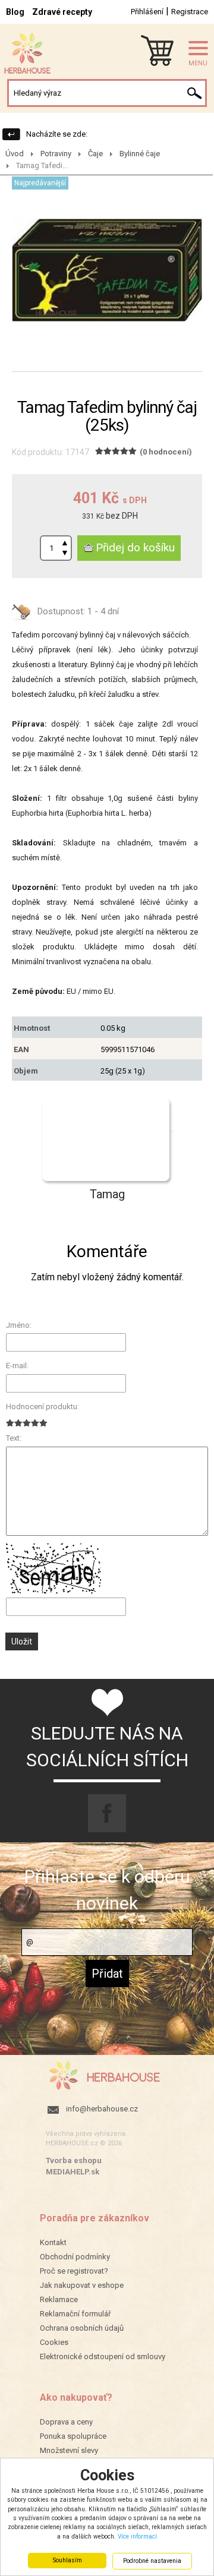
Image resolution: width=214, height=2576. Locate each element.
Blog (15, 12)
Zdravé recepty (62, 12)
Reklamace (59, 2299)
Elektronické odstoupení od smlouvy (103, 2356)
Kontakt (53, 2242)
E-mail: (17, 1366)
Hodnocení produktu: (43, 1407)
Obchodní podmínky (75, 2257)
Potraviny (56, 154)
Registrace (190, 12)
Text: (14, 1438)
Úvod (15, 154)
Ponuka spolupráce (73, 2436)
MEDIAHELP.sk (73, 2172)
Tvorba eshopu (74, 2160)
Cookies (54, 2342)
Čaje (95, 154)
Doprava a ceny (66, 2422)
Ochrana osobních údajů (82, 2328)
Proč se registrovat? (74, 2271)
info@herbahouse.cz (102, 2109)
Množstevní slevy (69, 2450)
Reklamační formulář (75, 2314)
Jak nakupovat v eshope (82, 2285)
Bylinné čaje (140, 154)
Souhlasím (67, 2560)
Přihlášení (147, 12)
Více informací (137, 2536)
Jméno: (19, 1325)
